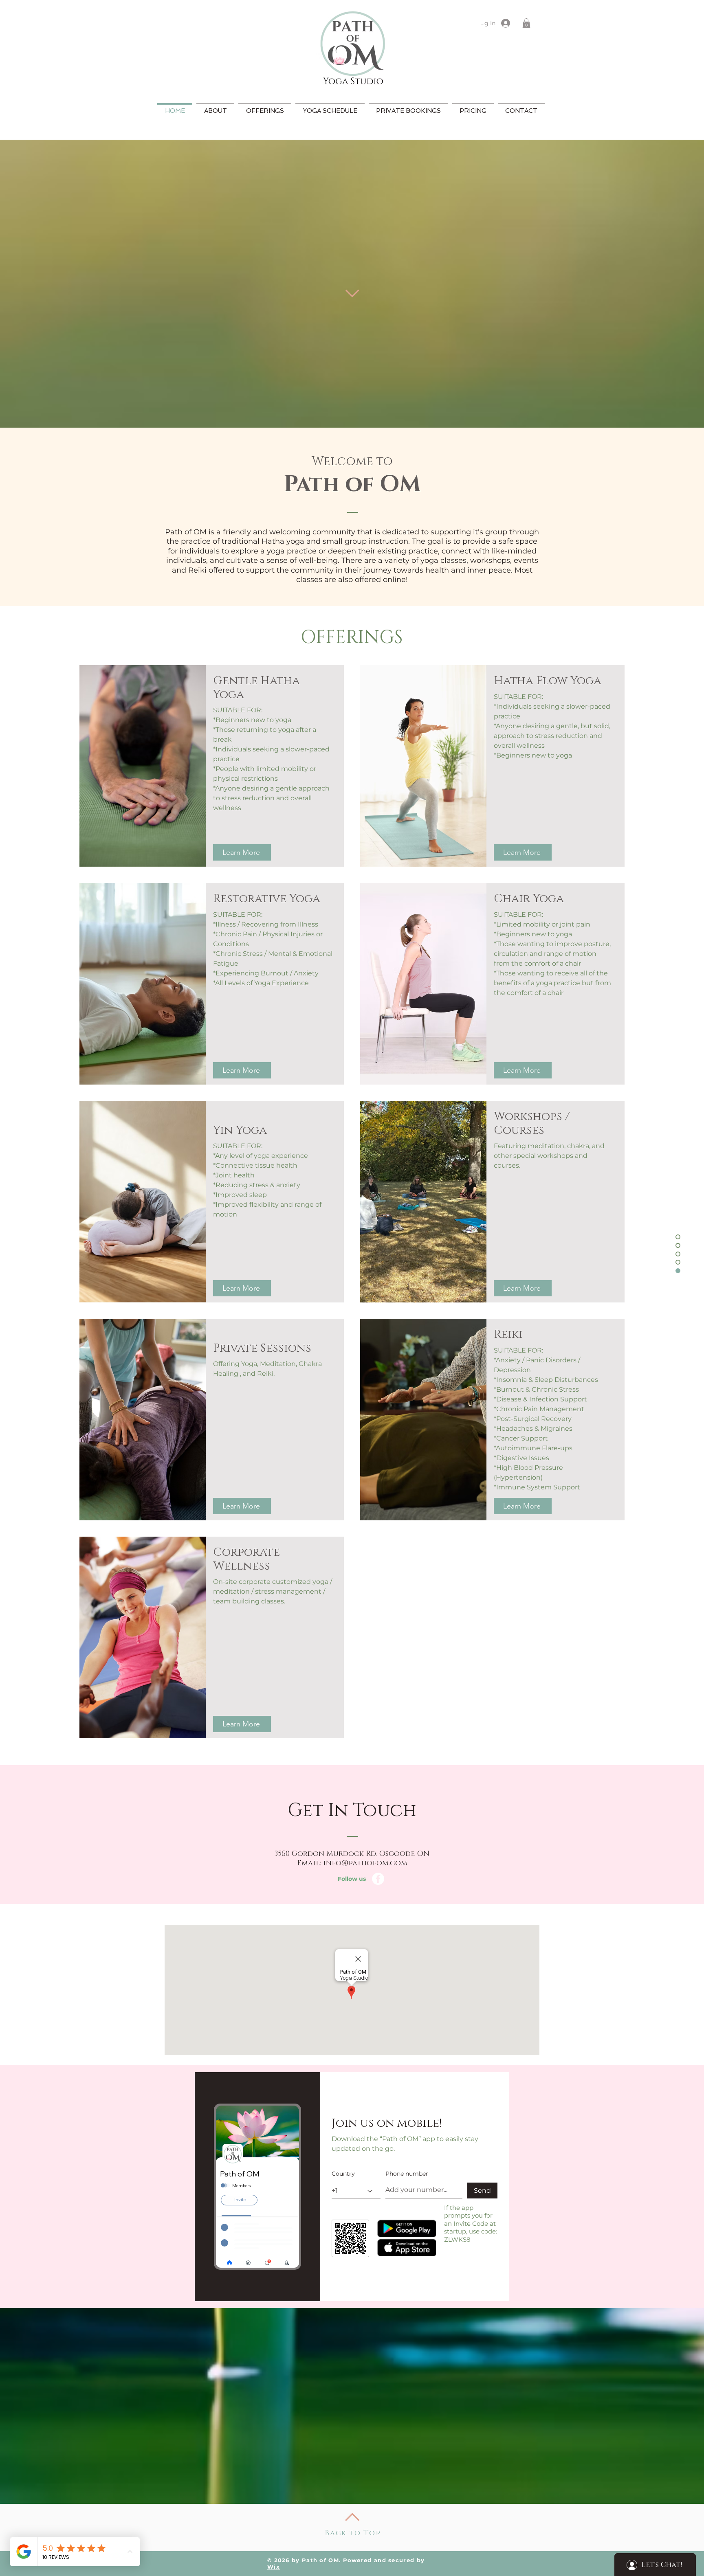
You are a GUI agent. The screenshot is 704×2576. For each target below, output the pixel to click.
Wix (274, 2567)
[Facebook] (378, 1879)
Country (343, 2174)
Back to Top (353, 2533)
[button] (526, 23)
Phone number (407, 2174)
